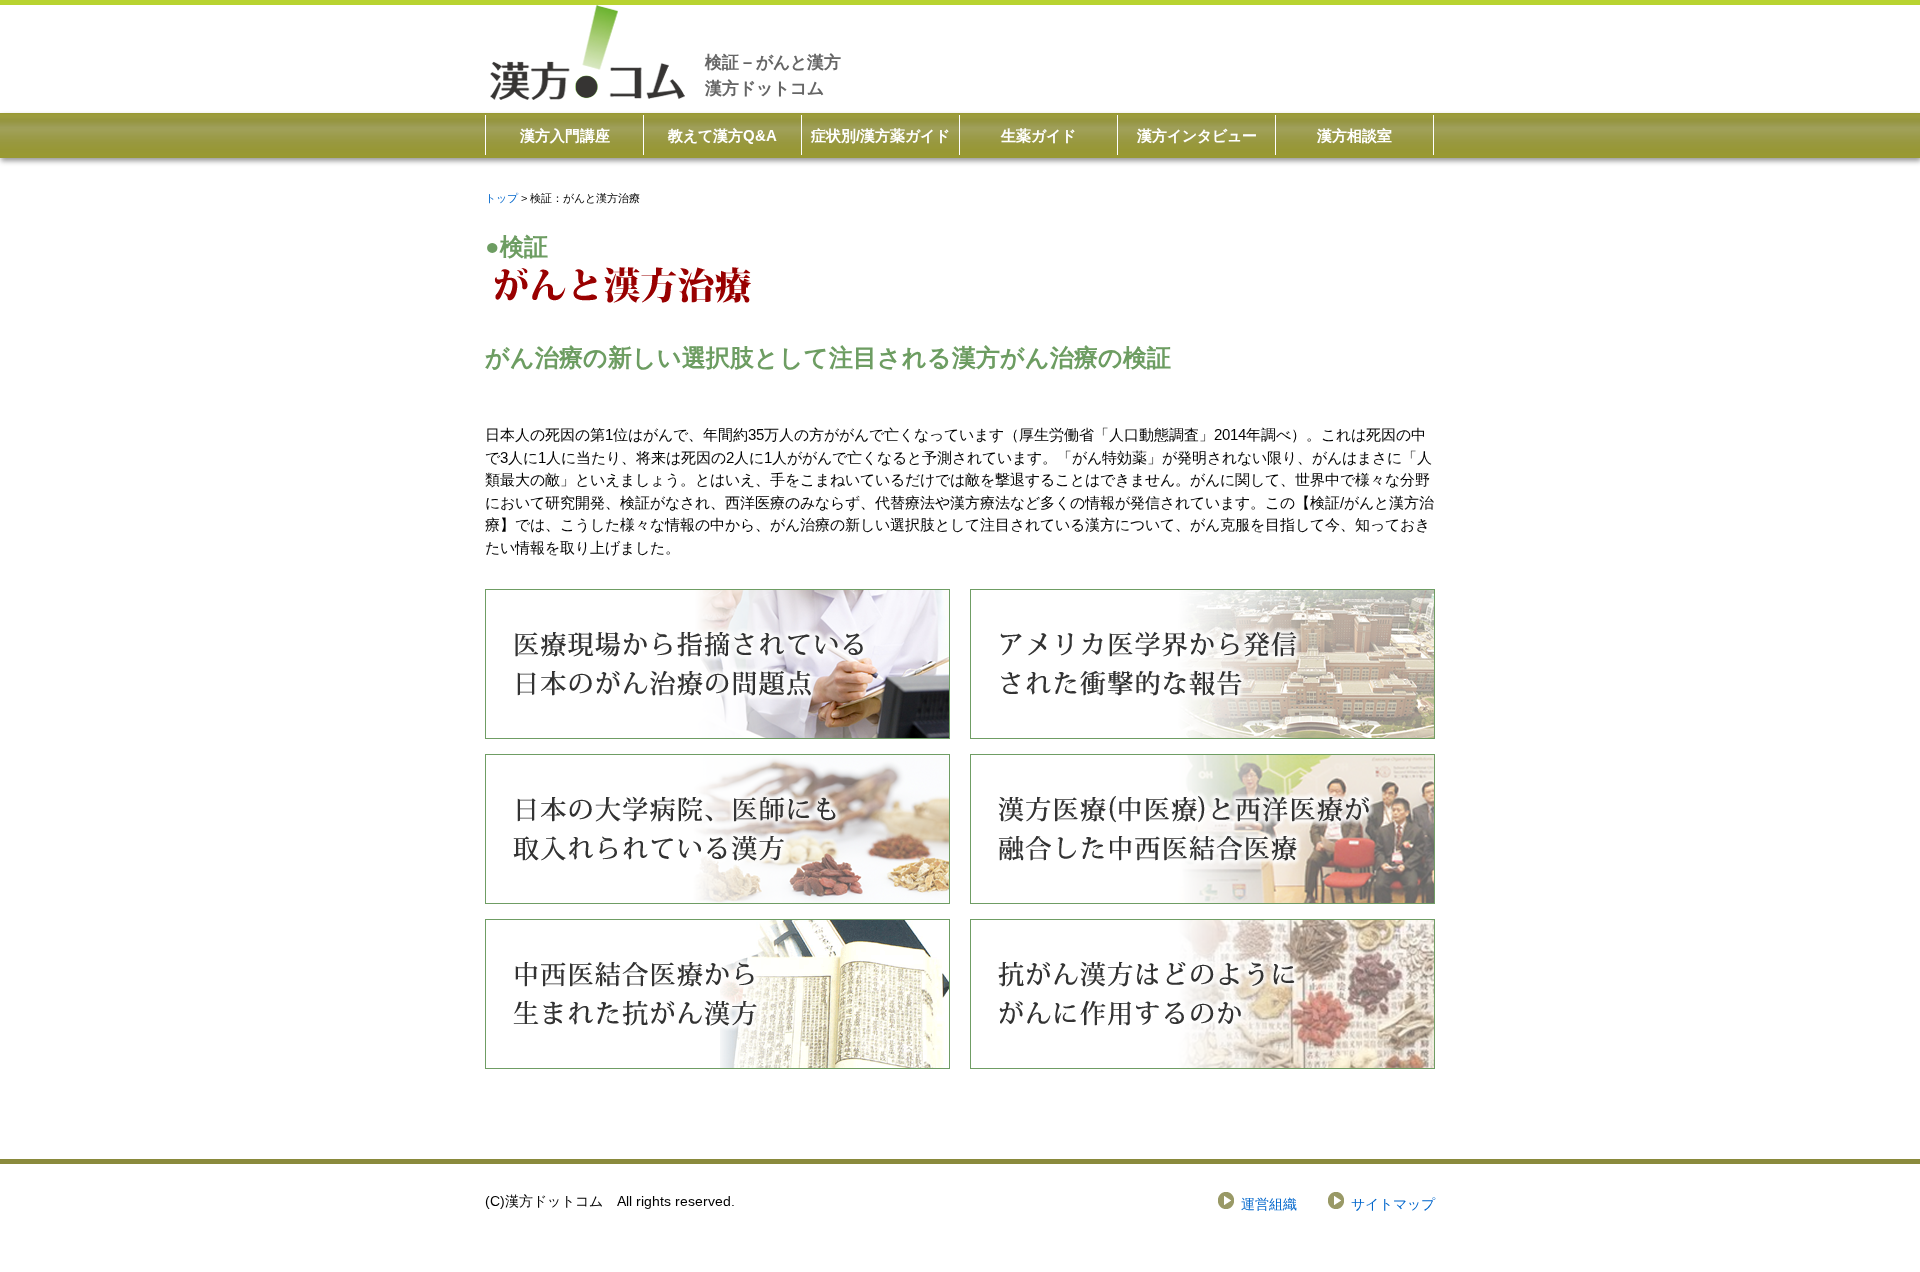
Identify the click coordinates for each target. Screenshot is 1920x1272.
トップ (501, 198)
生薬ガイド (1038, 135)
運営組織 (1269, 1204)
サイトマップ (1393, 1204)
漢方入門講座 (565, 135)
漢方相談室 (1354, 135)
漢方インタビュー (1197, 135)
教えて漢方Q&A (722, 135)
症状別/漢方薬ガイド (880, 135)
